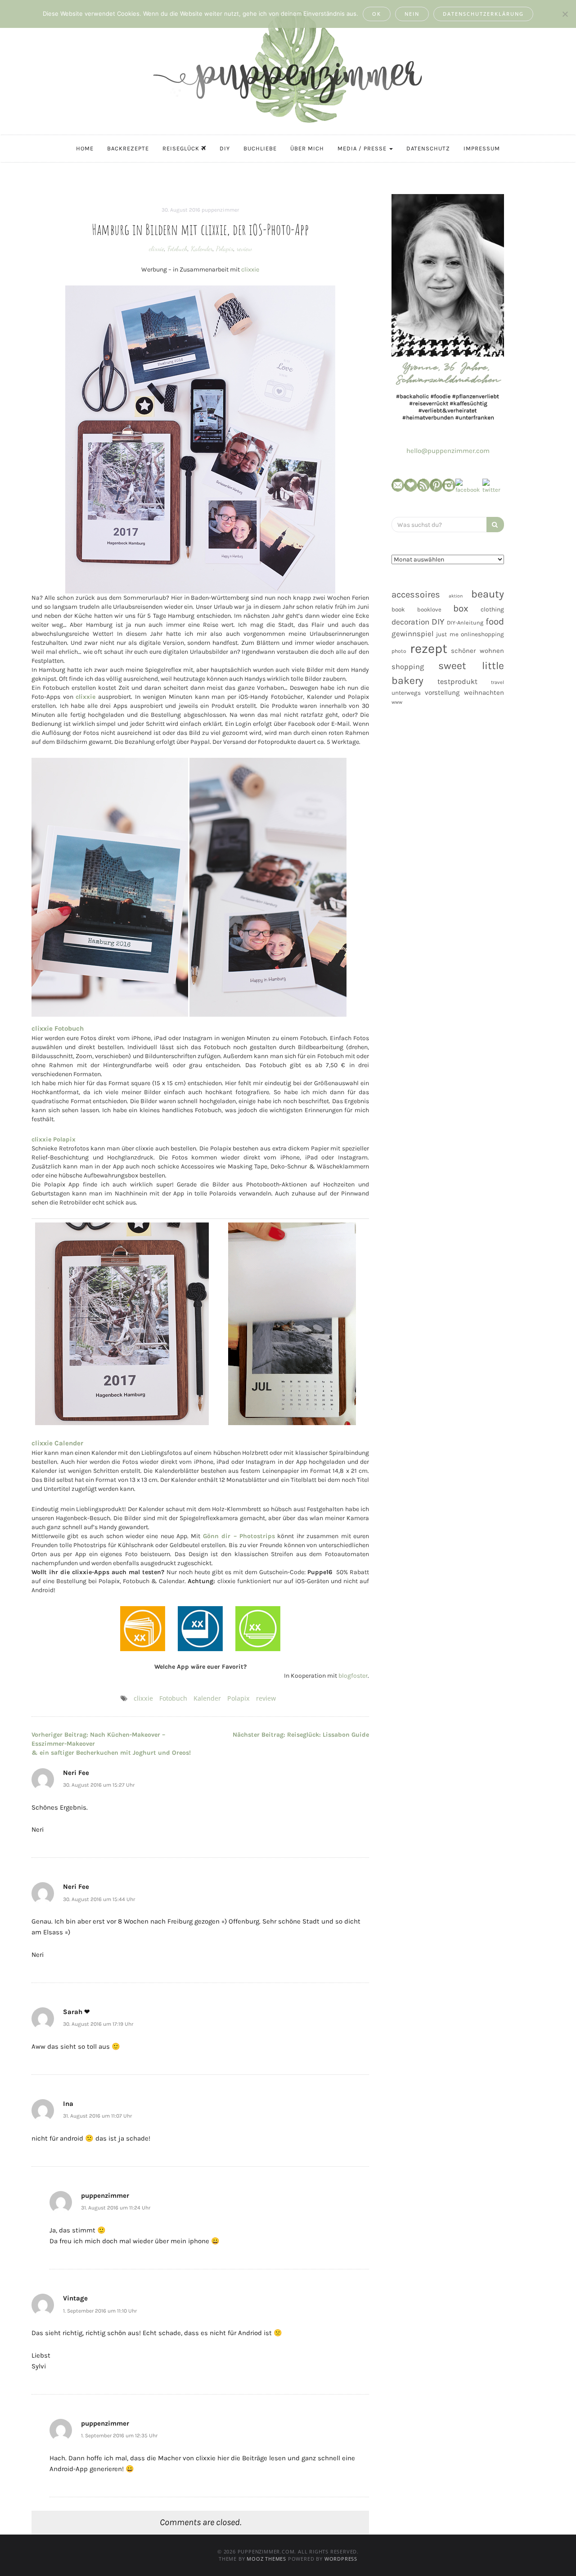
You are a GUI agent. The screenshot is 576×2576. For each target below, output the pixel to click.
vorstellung (442, 693)
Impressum (482, 148)
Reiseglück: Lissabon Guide (301, 1735)
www (397, 702)
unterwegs (406, 693)
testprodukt (457, 681)
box (461, 608)
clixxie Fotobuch (58, 1028)
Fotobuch (178, 249)
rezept (429, 648)
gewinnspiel (413, 634)
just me (447, 634)
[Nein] (565, 14)
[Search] (495, 525)
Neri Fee (76, 1773)
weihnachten (484, 693)
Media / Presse (363, 148)
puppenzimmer (220, 210)
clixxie (157, 249)
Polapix (225, 249)
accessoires (416, 594)
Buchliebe (260, 148)
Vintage (75, 2298)
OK (377, 14)
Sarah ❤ (76, 2012)
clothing (492, 609)
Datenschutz (428, 148)
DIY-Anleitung (465, 622)
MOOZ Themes (266, 2559)
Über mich (307, 148)
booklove (429, 609)
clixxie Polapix (54, 1139)
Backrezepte (128, 148)
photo (399, 651)
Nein (412, 14)
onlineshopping (482, 634)
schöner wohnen (477, 651)
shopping (408, 667)
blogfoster (353, 1676)
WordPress (341, 2559)
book (398, 609)
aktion (456, 596)
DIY (225, 148)
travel (497, 682)
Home (85, 148)
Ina (68, 2104)
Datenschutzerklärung (483, 14)
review (244, 249)
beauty (488, 594)
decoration (410, 622)
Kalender (202, 249)
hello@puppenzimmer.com (448, 451)
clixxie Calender (57, 1443)
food (495, 621)
